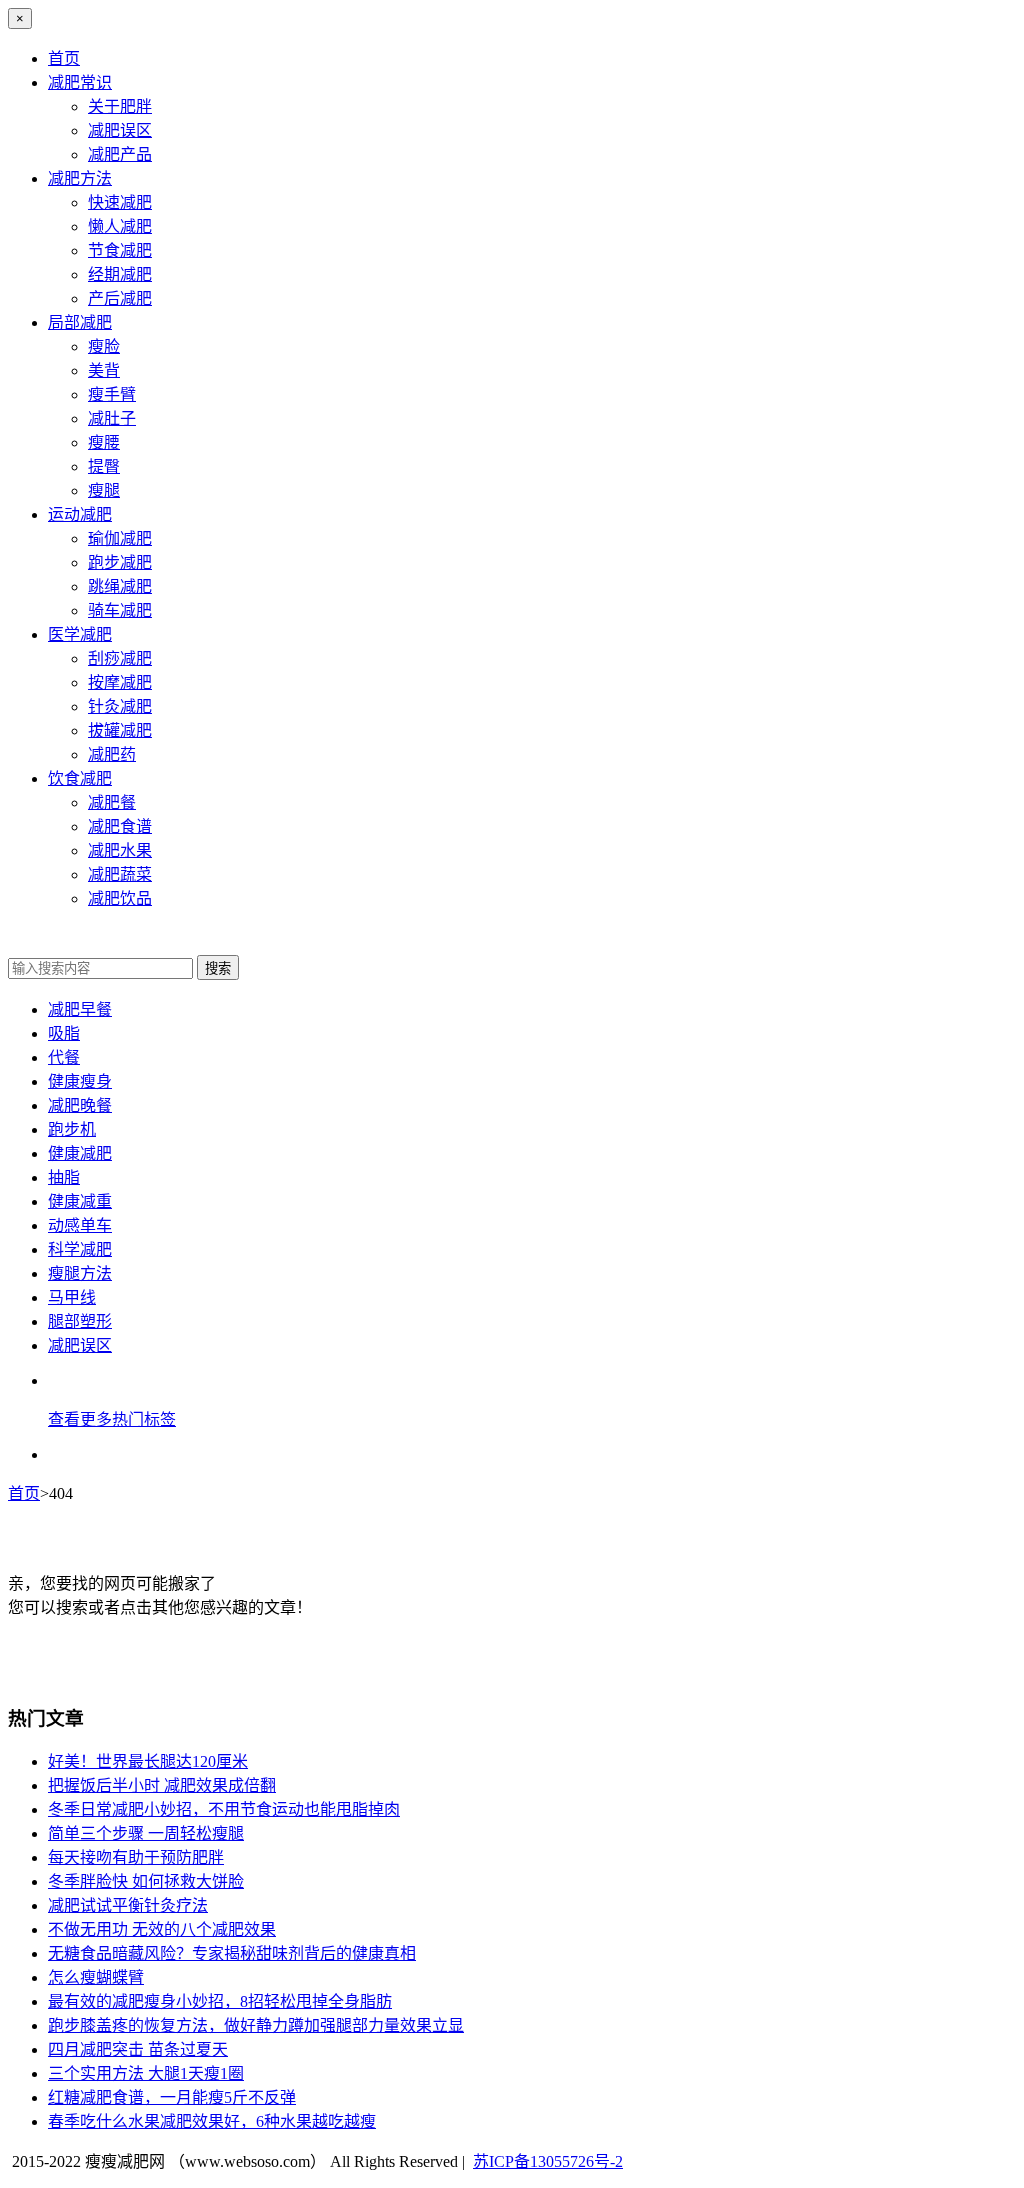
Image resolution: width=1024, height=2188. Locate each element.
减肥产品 (120, 154)
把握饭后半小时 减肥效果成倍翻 (162, 1785)
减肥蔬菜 (120, 874)
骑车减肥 (120, 610)
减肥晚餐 (80, 1105)
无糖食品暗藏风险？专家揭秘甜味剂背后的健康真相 (232, 1953)
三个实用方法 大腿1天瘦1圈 (146, 2073)
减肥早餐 (80, 1009)
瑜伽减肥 (120, 538)
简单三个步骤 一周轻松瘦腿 (146, 1833)
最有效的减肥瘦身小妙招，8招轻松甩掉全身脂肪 (220, 2001)
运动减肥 (80, 514)
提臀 (104, 466)
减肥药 (112, 754)
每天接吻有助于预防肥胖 (136, 1857)
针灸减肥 (120, 706)
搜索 (218, 968)
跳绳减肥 (120, 586)
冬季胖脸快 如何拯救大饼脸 (146, 1881)
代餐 (64, 1057)
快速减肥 (120, 202)
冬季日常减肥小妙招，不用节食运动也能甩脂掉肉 (224, 1809)
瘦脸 (104, 346)
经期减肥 (120, 274)
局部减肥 (80, 322)
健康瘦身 (80, 1081)
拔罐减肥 (120, 730)
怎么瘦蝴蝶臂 (96, 1977)
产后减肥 (120, 298)
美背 (104, 370)
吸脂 (64, 1033)
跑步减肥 (120, 562)
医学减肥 (80, 634)
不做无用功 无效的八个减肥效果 (162, 1929)
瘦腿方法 (80, 1273)
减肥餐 (112, 802)
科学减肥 (80, 1249)
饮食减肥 (80, 778)
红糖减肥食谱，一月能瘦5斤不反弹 (172, 2097)
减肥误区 (120, 130)
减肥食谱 (120, 826)
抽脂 (64, 1177)
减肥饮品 (120, 898)
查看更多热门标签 (112, 1419)
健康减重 (80, 1201)
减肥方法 (80, 178)
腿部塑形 (80, 1321)
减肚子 (112, 418)
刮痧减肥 (120, 658)
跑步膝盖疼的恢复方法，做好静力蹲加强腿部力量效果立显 (256, 2025)
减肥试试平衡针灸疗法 (128, 1905)
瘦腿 (104, 490)
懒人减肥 (120, 226)
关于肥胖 (120, 106)
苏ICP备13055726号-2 (548, 2161)
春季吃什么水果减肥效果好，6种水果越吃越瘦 (212, 2121)
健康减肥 (80, 1153)
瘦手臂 (112, 394)
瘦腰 (104, 442)
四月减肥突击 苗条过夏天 (138, 2049)
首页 (64, 58)
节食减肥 (120, 250)
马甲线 (72, 1297)
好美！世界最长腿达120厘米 (148, 1761)
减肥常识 (80, 82)
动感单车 (80, 1225)
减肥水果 (120, 850)
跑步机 (72, 1129)
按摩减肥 (120, 682)
